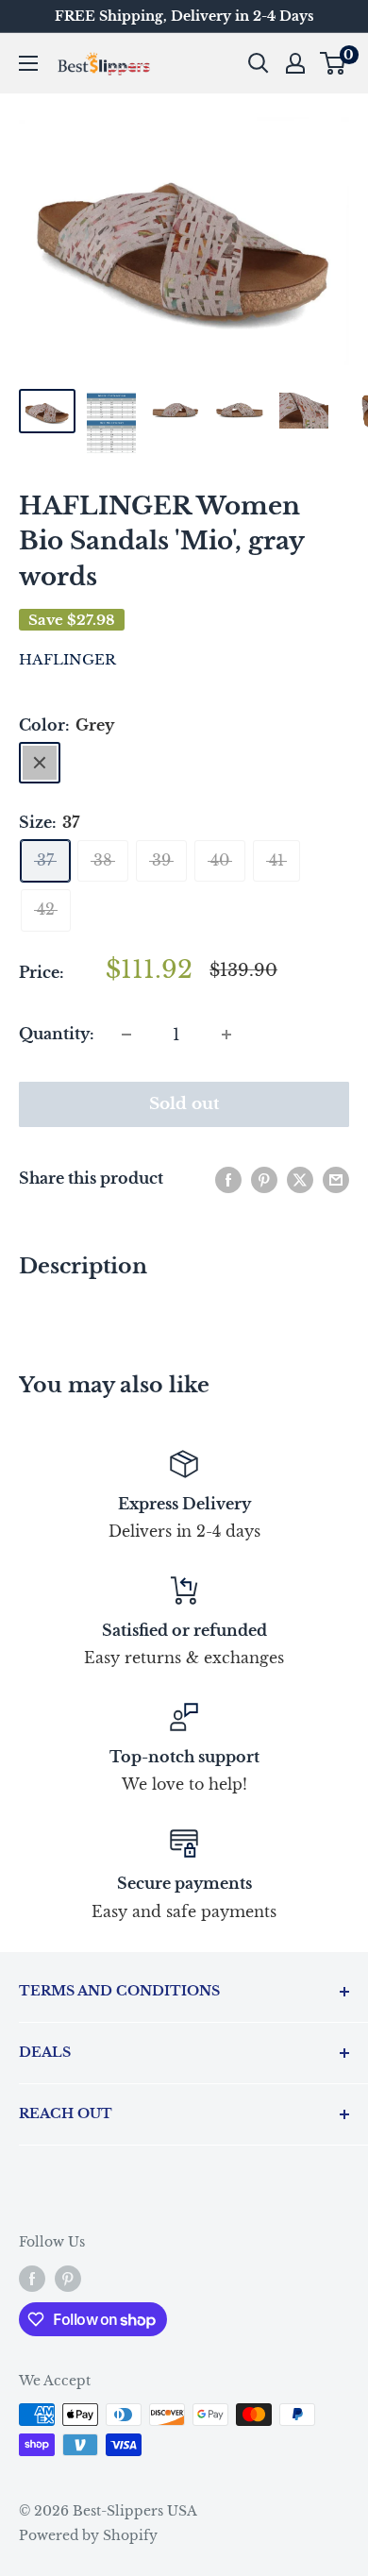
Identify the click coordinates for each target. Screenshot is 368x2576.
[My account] (295, 63)
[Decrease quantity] (126, 1035)
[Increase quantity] (226, 1035)
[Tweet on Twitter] (300, 1179)
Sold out (184, 1104)
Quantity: (57, 1034)
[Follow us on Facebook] (32, 2278)
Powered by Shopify (88, 2535)
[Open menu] (28, 63)
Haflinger (67, 659)
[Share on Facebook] (228, 1179)
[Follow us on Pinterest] (68, 2278)
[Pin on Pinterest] (264, 1179)
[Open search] (259, 63)
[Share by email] (336, 1179)
